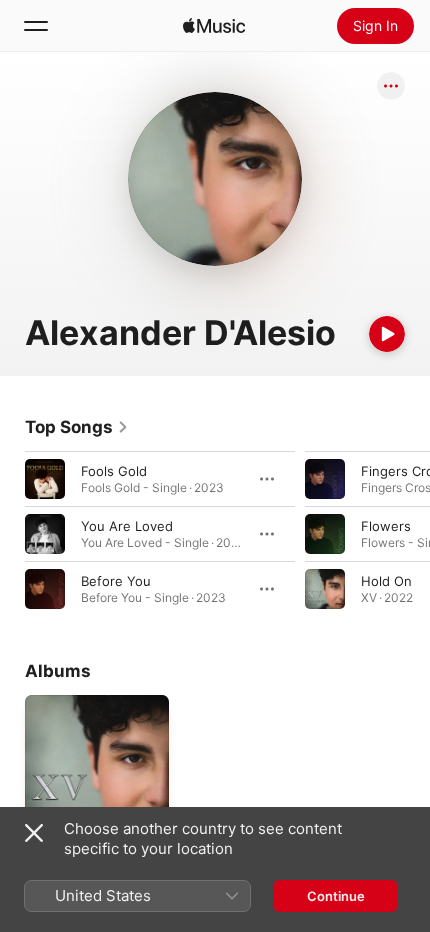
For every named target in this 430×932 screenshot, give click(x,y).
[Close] (34, 833)
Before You (116, 581)
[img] (214, 26)
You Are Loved (127, 526)
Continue (336, 896)
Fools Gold (114, 471)
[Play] (387, 334)
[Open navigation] (36, 26)
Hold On (386, 581)
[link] (77, 427)
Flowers (386, 526)
